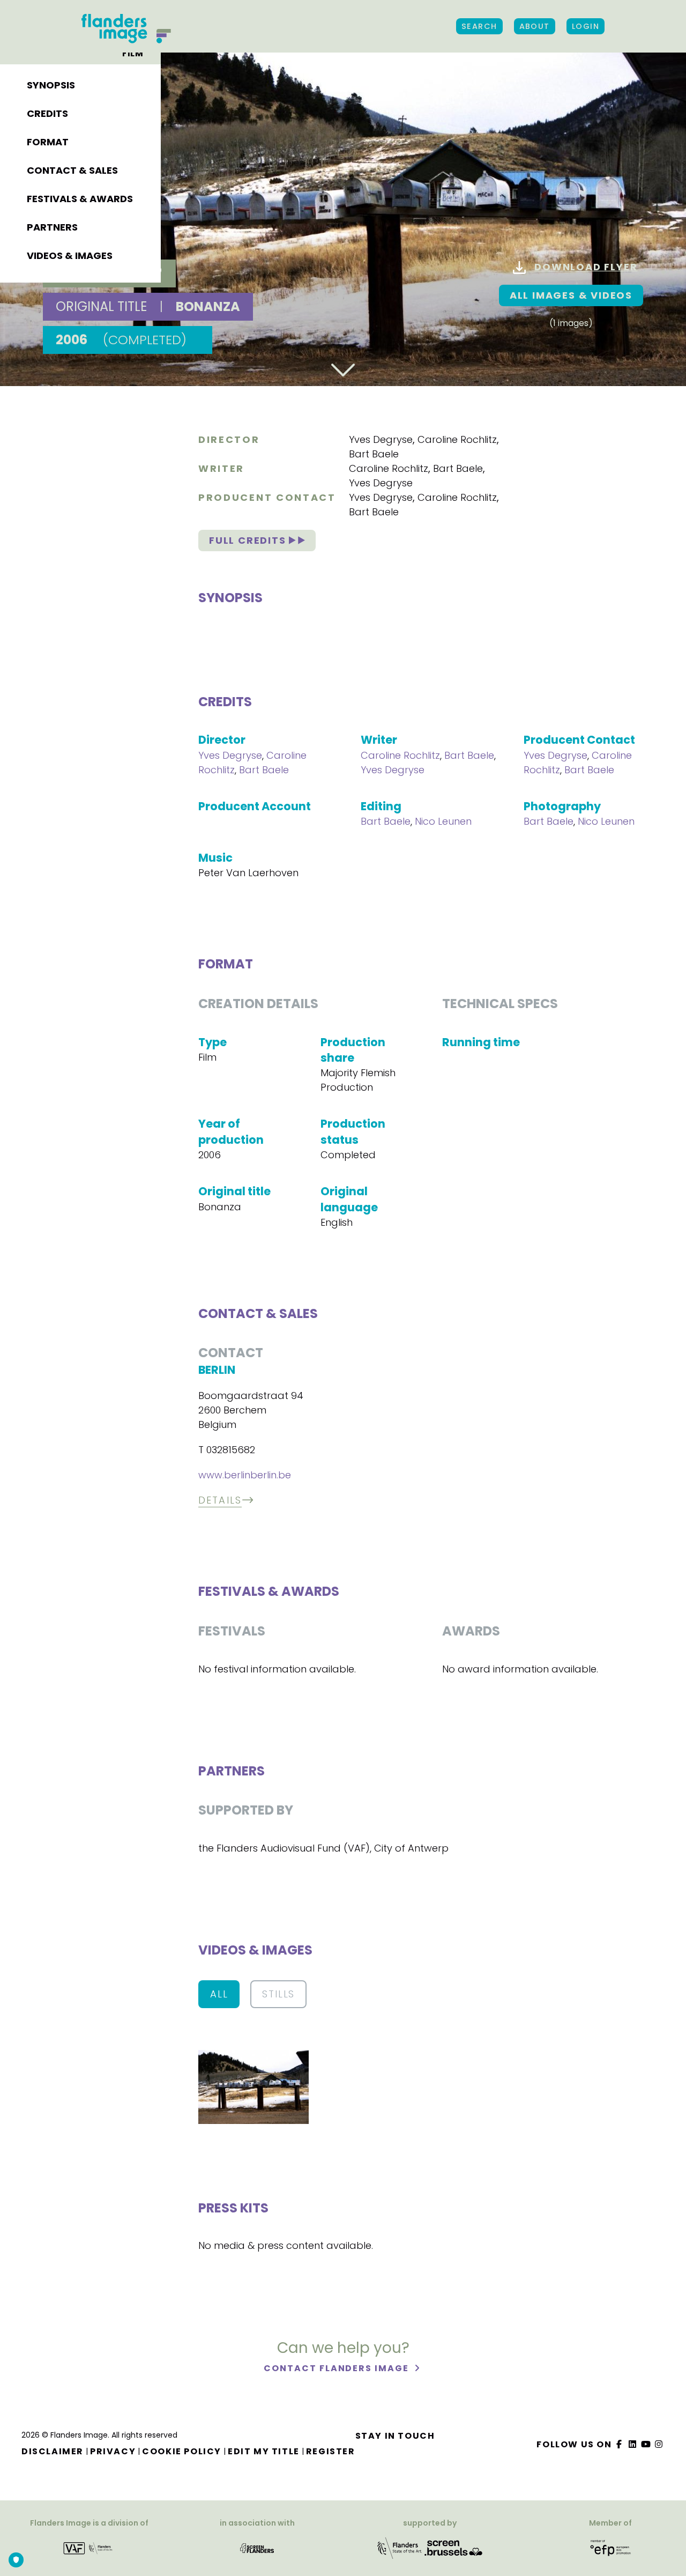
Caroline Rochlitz (457, 439)
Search (479, 26)
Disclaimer (53, 2451)
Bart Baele (374, 454)
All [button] (219, 1994)
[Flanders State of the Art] (400, 2547)
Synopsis (51, 85)
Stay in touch (395, 2436)
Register (331, 2451)
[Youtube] (646, 2444)
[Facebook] (620, 2444)
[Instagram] (659, 2444)
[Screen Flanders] (257, 2547)
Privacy (113, 2451)
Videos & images (70, 256)
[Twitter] (633, 2444)
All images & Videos (571, 295)
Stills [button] (278, 1994)
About (535, 26)
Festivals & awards (80, 199)
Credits (47, 113)
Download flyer (586, 267)
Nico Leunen (443, 821)
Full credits (249, 540)
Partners (52, 227)
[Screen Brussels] (453, 2547)
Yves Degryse (381, 439)
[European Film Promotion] (611, 2547)
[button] (253, 2086)
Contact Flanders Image (337, 2368)
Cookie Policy (182, 2451)
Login (586, 26)
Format (48, 142)
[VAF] (89, 2547)
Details (220, 1500)
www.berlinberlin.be (245, 1475)
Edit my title (264, 2451)
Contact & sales (72, 170)
